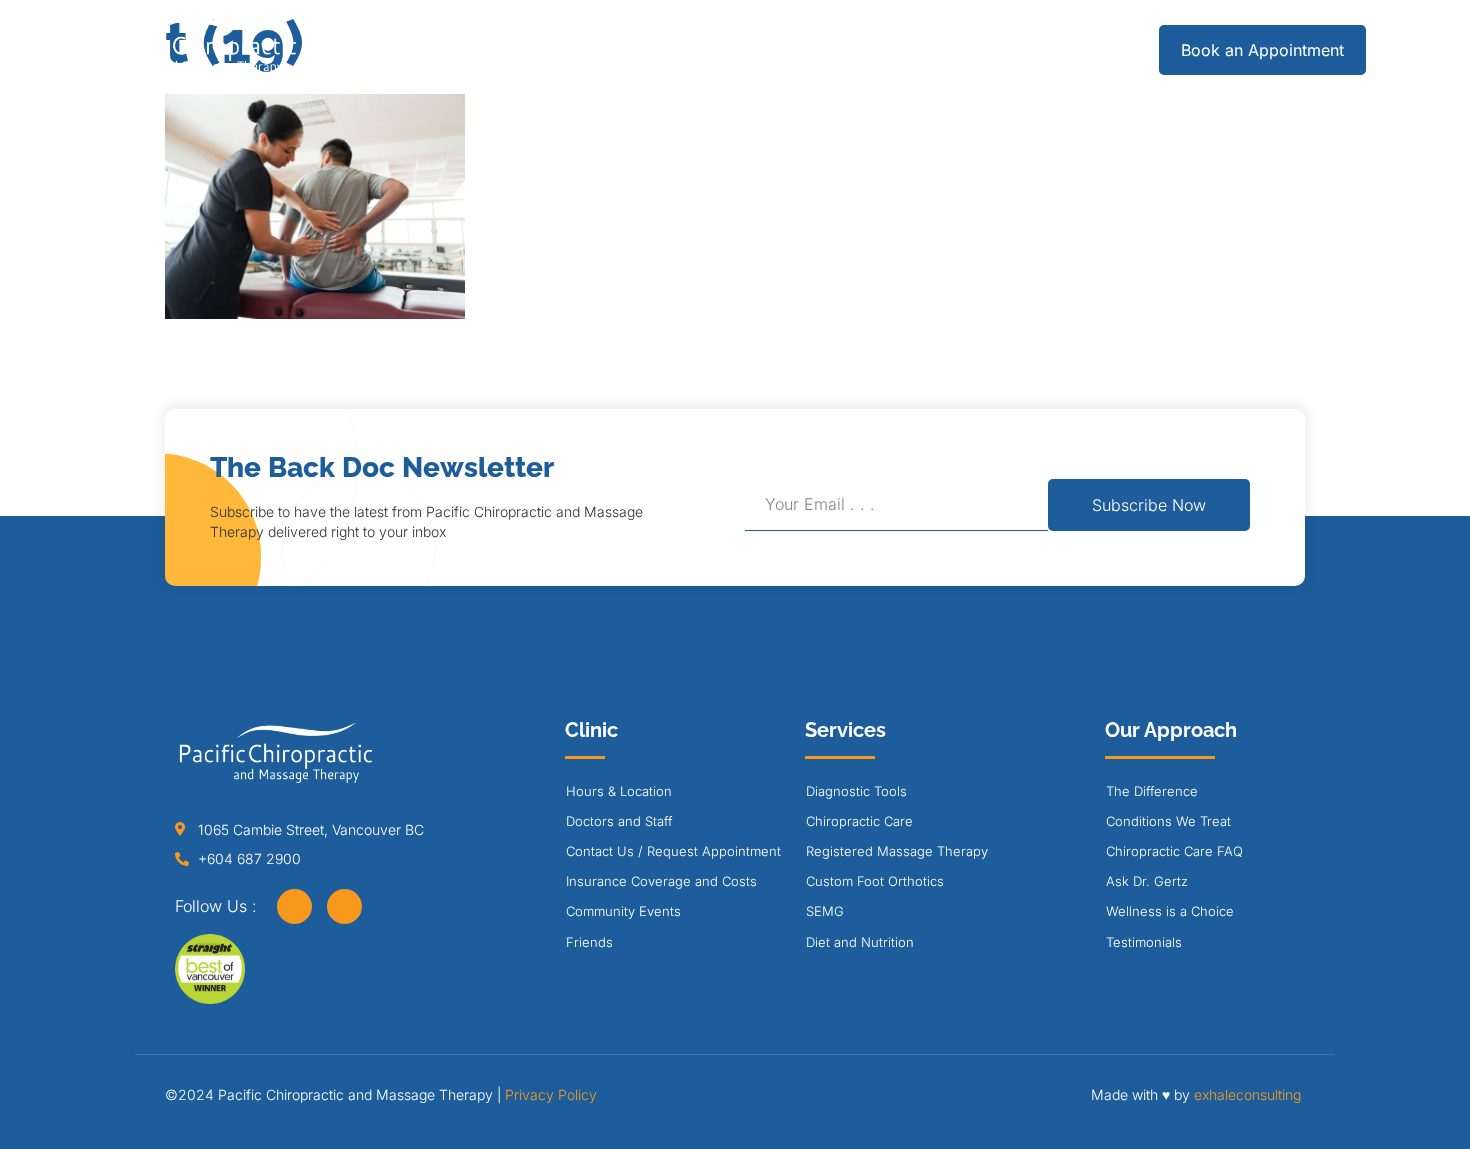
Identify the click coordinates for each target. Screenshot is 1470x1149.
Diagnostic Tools (856, 791)
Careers (1030, 49)
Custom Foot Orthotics (875, 881)
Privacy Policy (551, 1094)
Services (526, 49)
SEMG (825, 911)
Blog (936, 49)
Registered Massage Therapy (897, 851)
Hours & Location (619, 791)
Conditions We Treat (1168, 821)
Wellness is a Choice (1170, 911)
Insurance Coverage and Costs (661, 881)
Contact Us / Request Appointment (673, 851)
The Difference (1152, 791)
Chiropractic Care (859, 821)
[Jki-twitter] (344, 906)
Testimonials (1144, 942)
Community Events (623, 911)
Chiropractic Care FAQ (1174, 851)
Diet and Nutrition (860, 942)
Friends (589, 942)
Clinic (649, 49)
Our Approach (795, 49)
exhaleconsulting (1247, 1094)
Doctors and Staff (619, 821)
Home (422, 49)
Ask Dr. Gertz (1147, 881)
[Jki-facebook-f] (294, 906)
